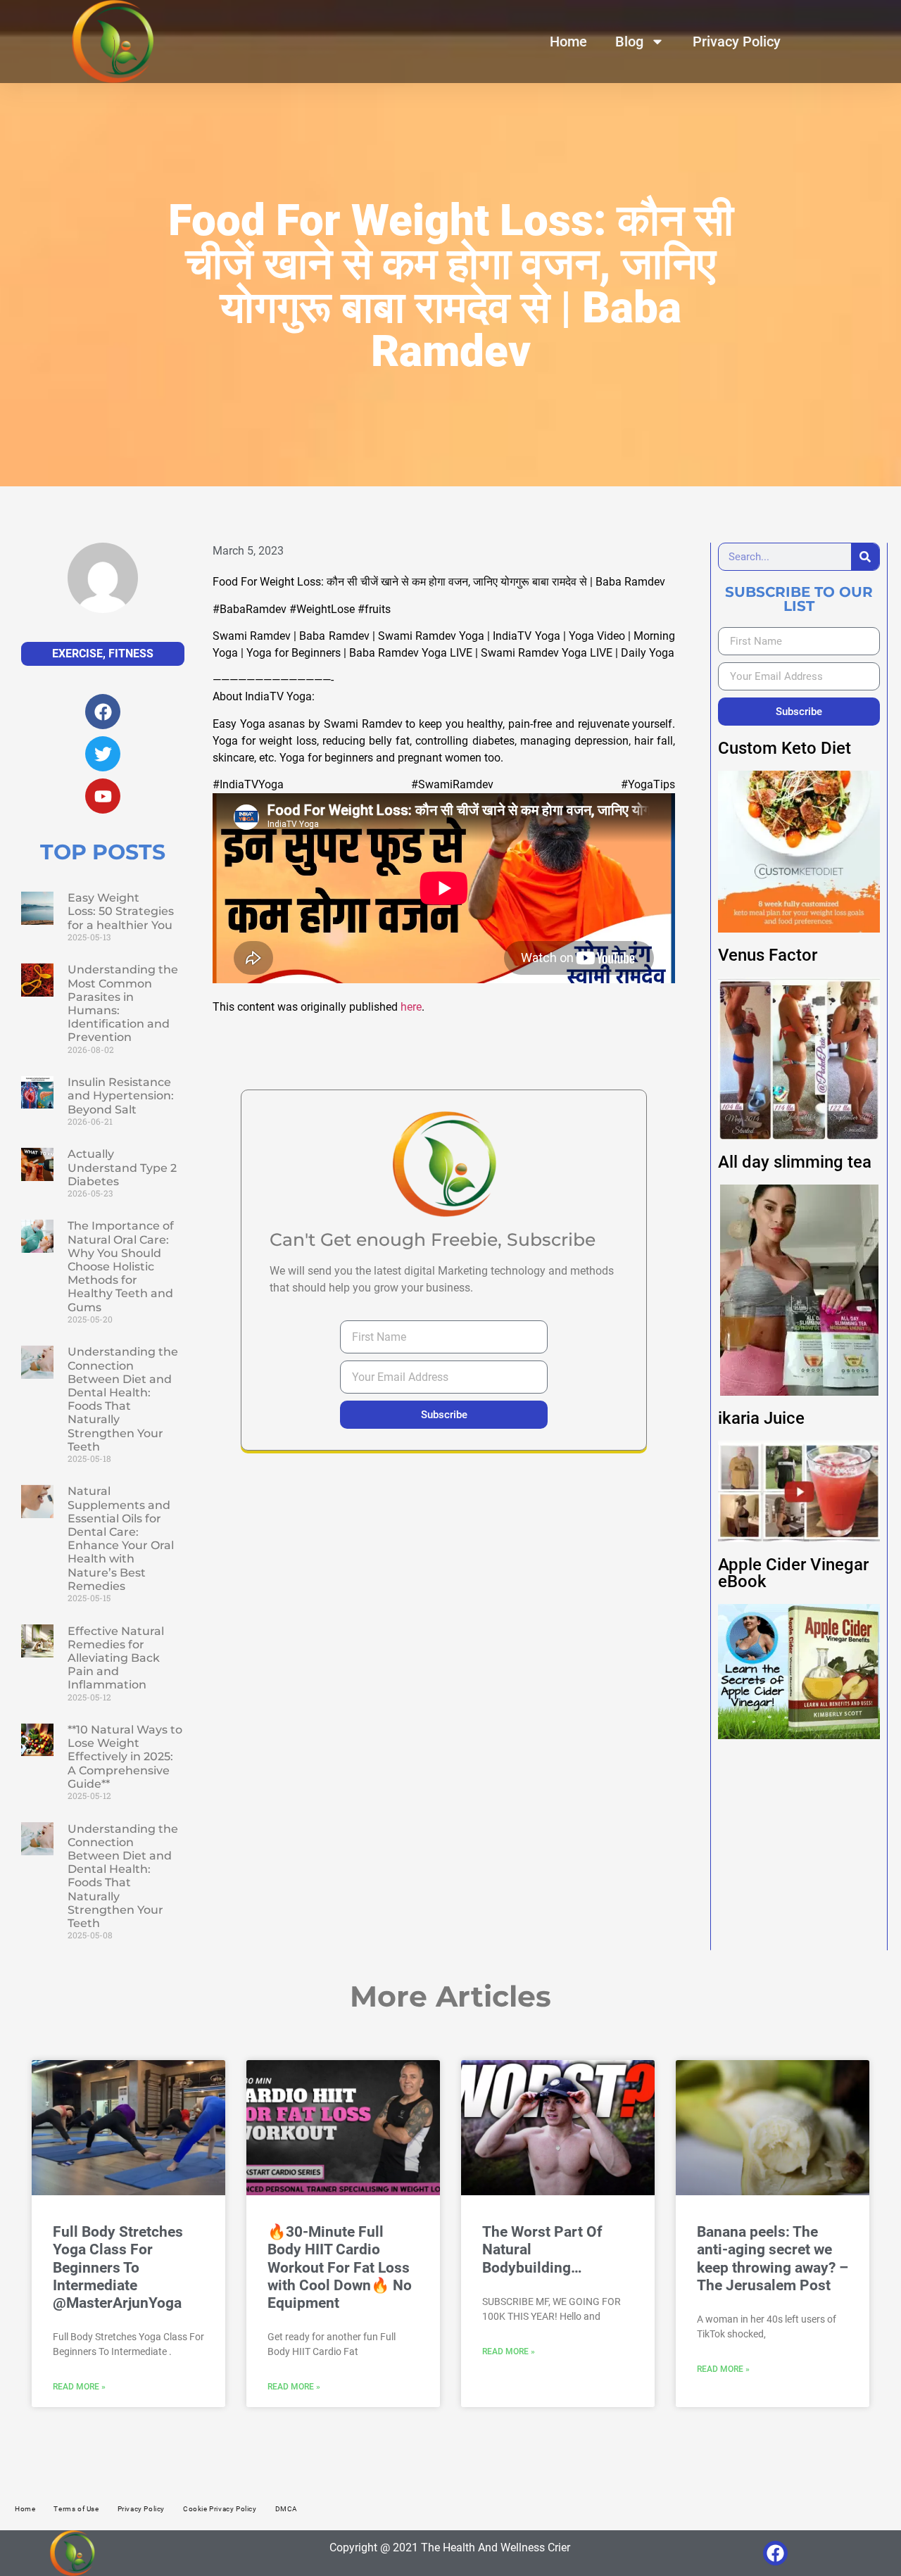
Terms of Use (76, 2509)
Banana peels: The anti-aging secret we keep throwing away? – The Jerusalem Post (773, 2259)
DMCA (286, 2509)
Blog (629, 42)
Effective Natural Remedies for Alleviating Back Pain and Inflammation (116, 1658)
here (411, 1007)
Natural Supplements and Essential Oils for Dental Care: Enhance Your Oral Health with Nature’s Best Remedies (121, 1538)
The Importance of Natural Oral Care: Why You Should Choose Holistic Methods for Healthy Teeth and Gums (121, 1266)
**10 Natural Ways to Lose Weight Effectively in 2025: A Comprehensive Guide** (125, 1757)
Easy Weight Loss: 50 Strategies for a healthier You (121, 911)
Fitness (131, 654)
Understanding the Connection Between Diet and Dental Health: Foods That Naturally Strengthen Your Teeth (123, 1399)
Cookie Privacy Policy (220, 2509)
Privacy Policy (737, 42)
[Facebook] (775, 2553)
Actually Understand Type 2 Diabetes (122, 1167)
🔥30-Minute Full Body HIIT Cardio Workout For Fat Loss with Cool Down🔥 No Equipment (340, 2267)
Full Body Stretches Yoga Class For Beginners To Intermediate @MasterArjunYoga (118, 2267)
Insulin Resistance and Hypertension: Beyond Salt (121, 1096)
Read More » (79, 2387)
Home (568, 42)
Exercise (77, 654)
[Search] (865, 557)
